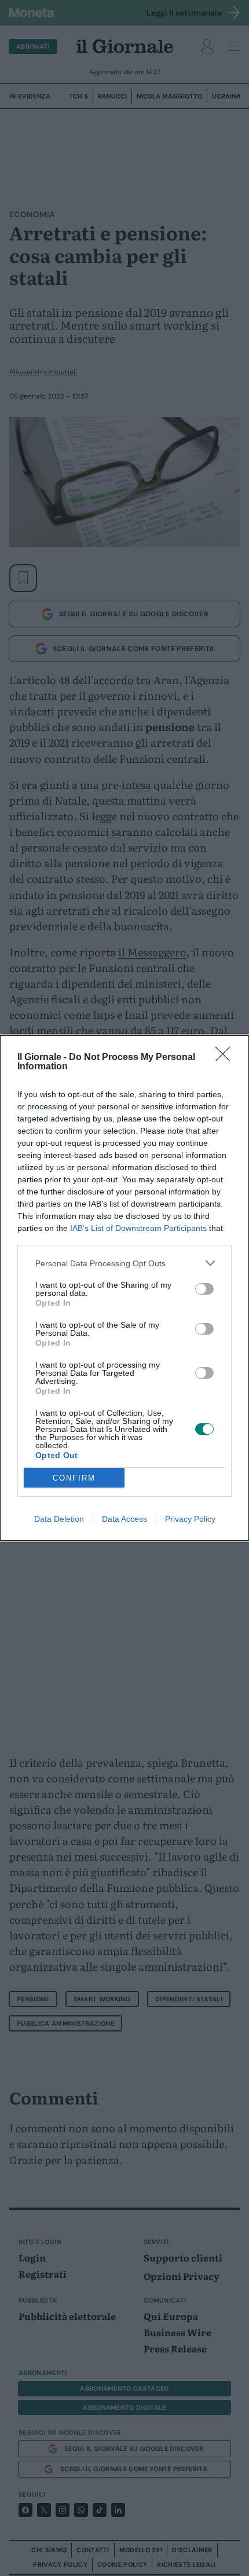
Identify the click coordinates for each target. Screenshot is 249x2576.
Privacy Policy (190, 1519)
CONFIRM (74, 1478)
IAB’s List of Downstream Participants (138, 1228)
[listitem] (124, 1263)
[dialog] (124, 1288)
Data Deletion (59, 1519)
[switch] (204, 1289)
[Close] (226, 1058)
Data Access (124, 1519)
